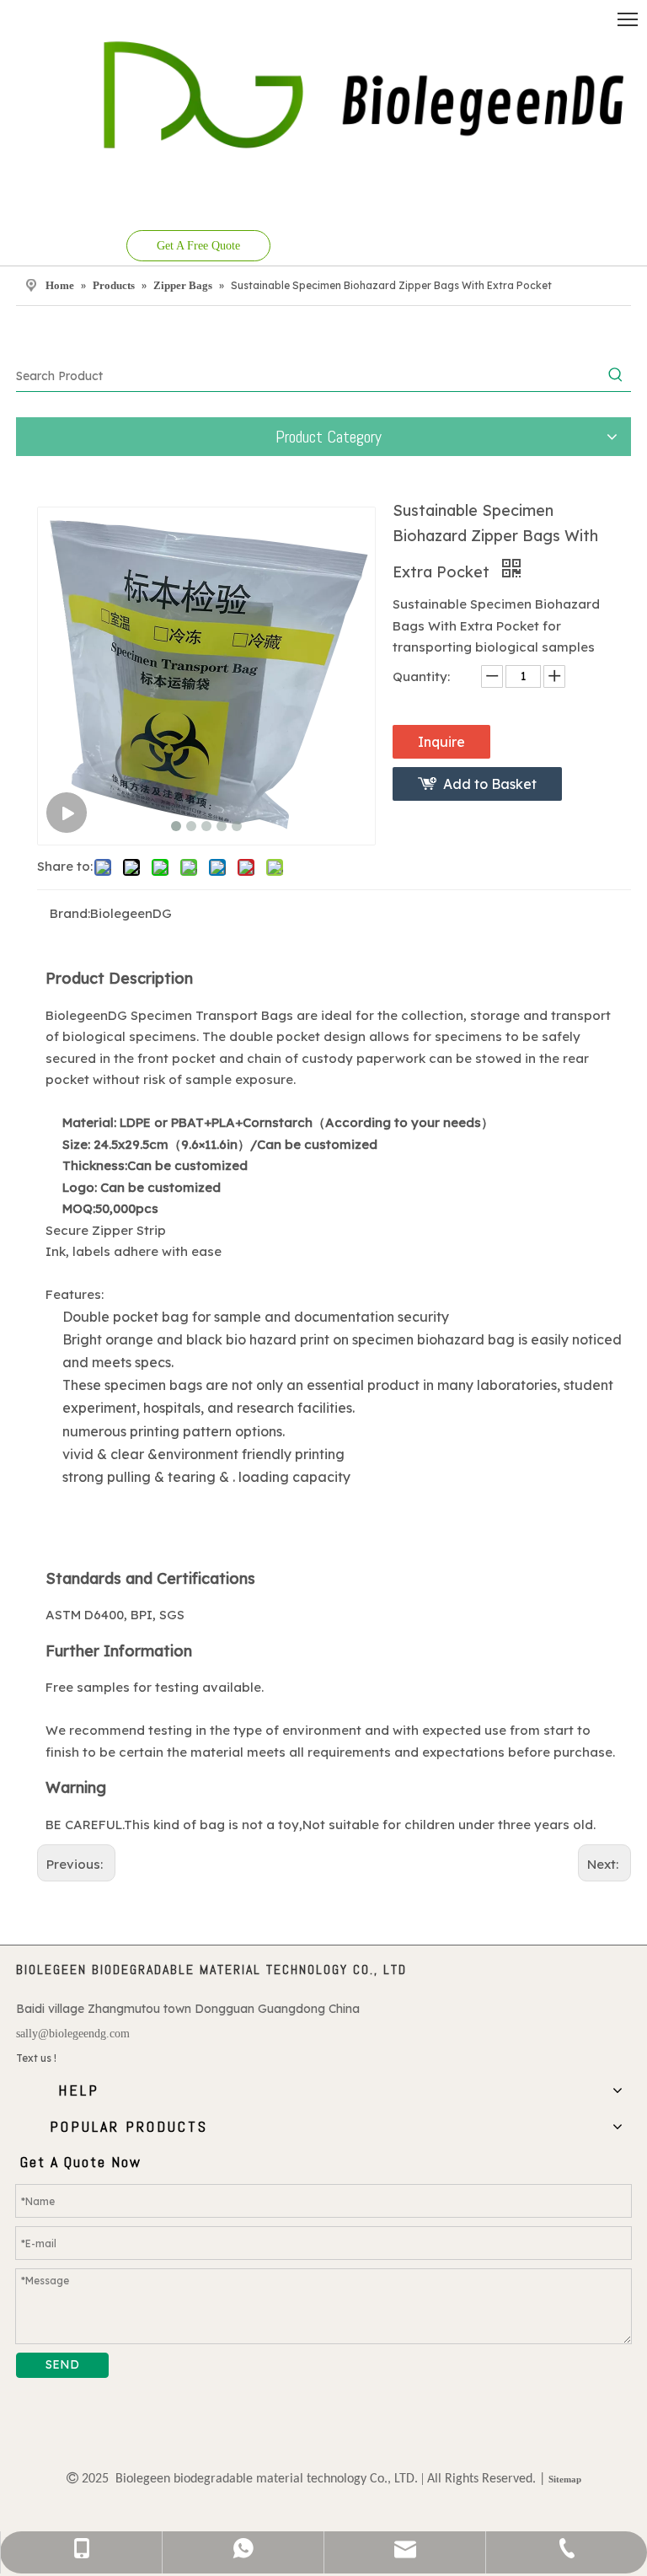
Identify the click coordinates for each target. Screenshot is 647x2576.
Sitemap (565, 2479)
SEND (62, 2364)
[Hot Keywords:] (616, 376)
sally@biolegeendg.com (73, 2034)
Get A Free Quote (198, 246)
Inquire (441, 742)
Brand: (70, 913)
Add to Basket (490, 784)
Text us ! (36, 2058)
